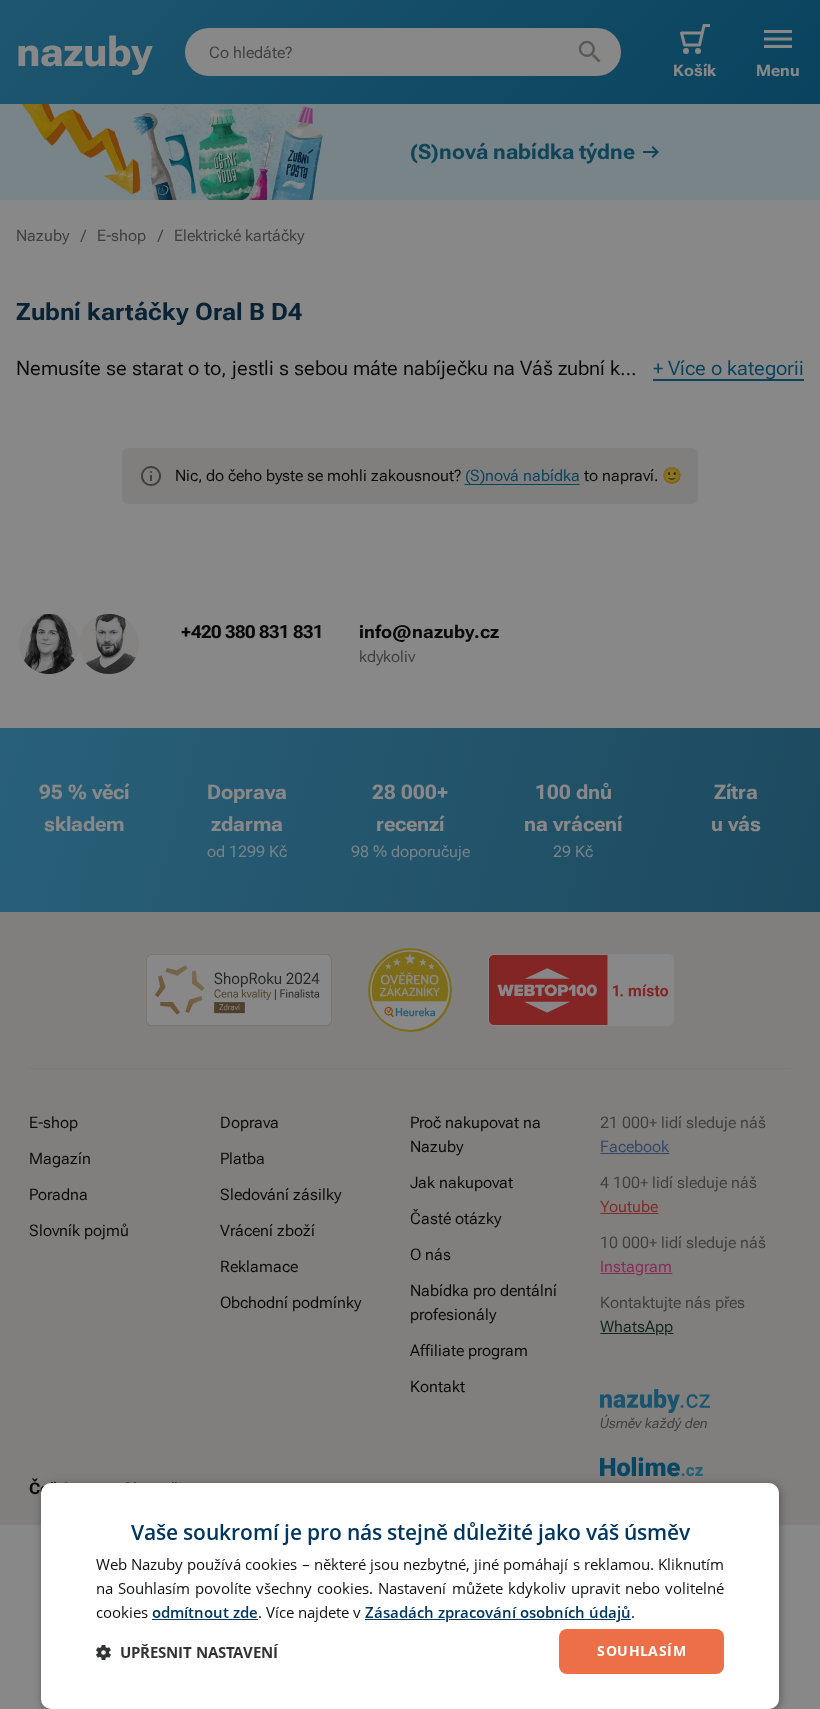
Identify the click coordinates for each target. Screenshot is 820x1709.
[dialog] (410, 1596)
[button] (187, 1652)
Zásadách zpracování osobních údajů (498, 1612)
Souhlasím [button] (641, 1650)
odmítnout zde (205, 1612)
